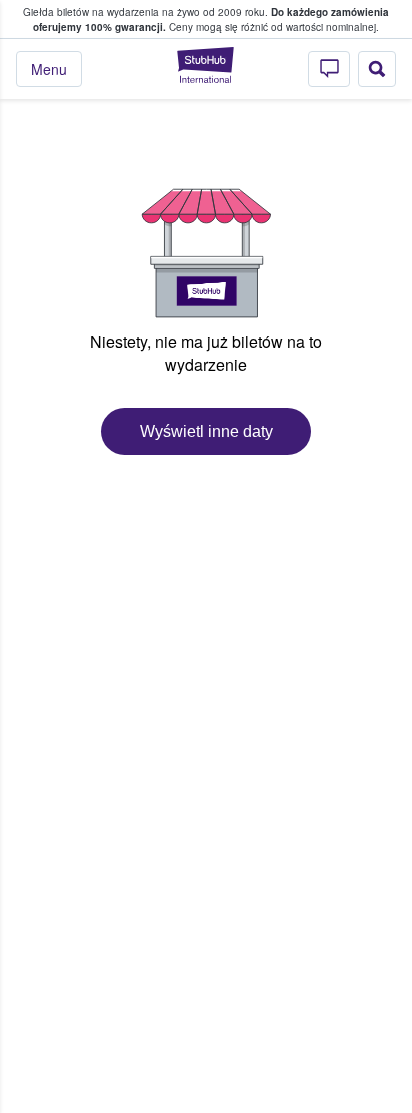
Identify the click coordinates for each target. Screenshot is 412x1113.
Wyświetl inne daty (206, 431)
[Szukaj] (377, 69)
